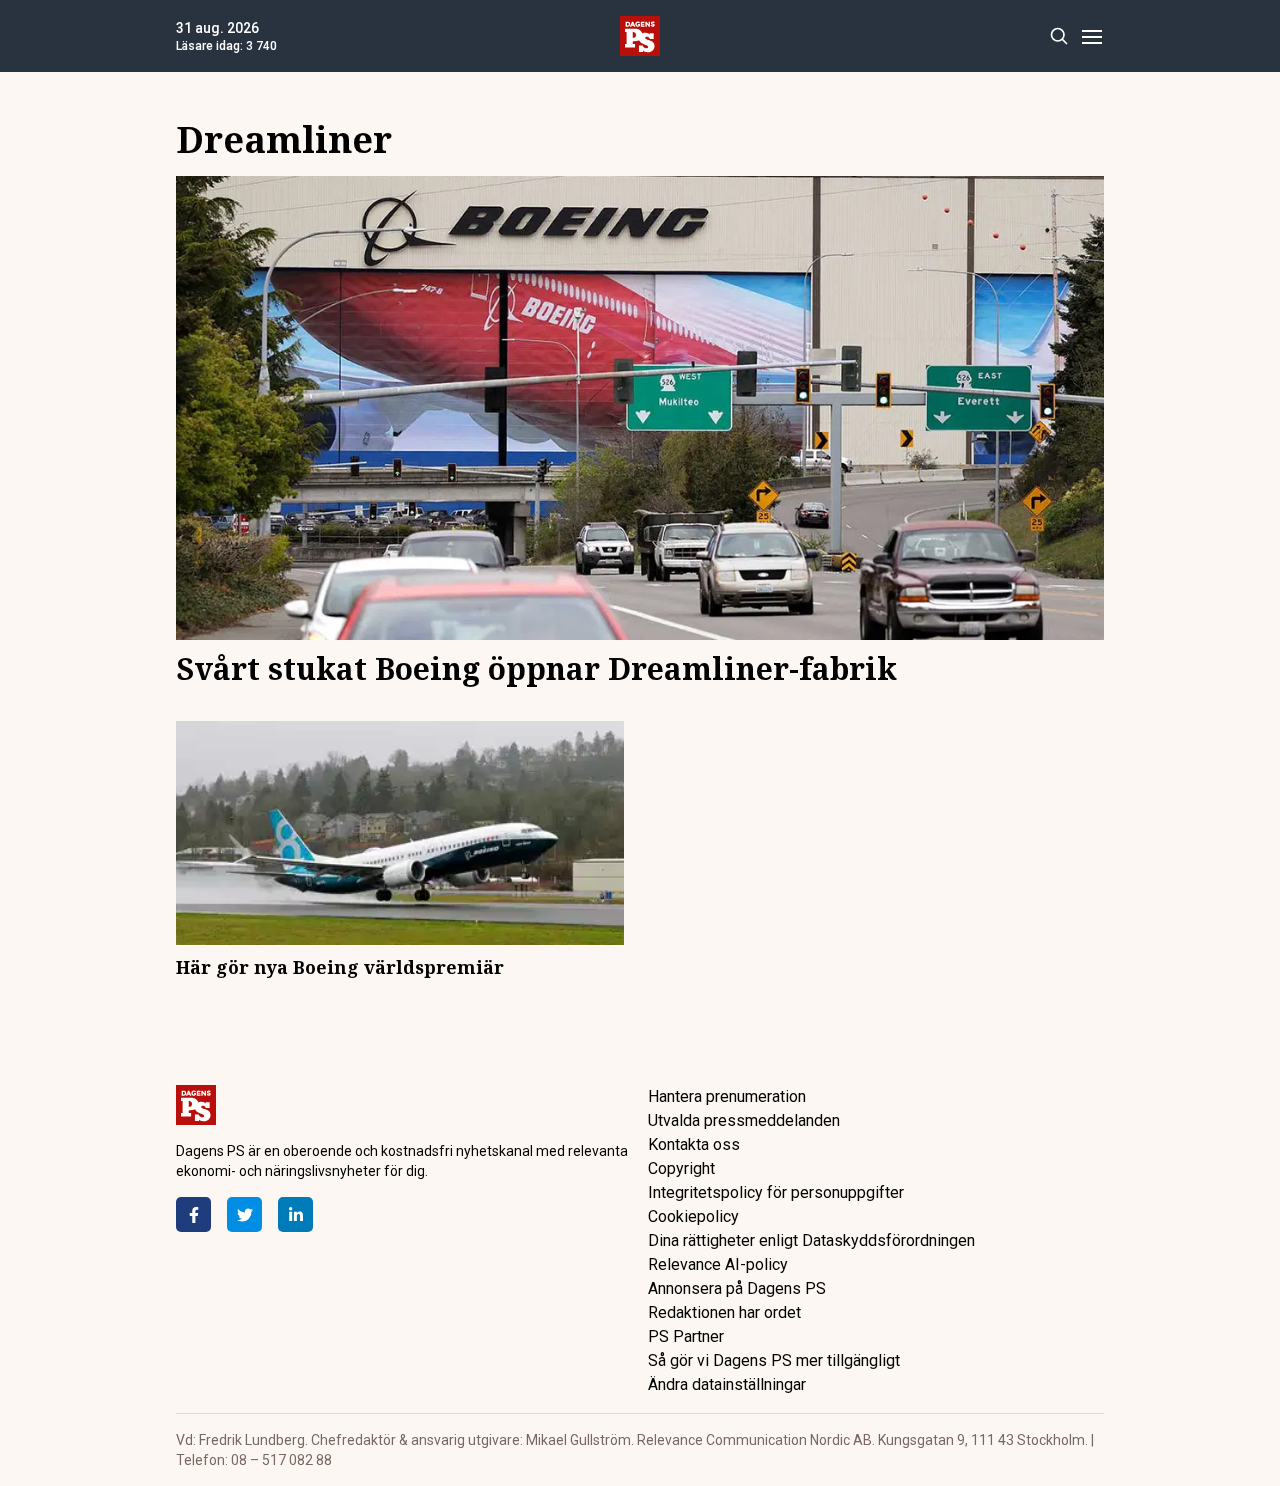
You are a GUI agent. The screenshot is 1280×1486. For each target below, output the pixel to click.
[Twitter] (244, 1214)
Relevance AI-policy (718, 1264)
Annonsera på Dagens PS (737, 1288)
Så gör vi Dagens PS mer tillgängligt (774, 1360)
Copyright (681, 1168)
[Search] (1058, 36)
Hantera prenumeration (727, 1096)
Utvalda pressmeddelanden (744, 1120)
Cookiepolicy (693, 1216)
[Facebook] (193, 1214)
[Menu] (1091, 36)
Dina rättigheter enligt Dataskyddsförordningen (811, 1240)
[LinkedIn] (295, 1214)
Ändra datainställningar (727, 1384)
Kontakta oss (694, 1144)
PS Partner (686, 1336)
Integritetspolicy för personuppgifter (776, 1192)
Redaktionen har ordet (724, 1312)
